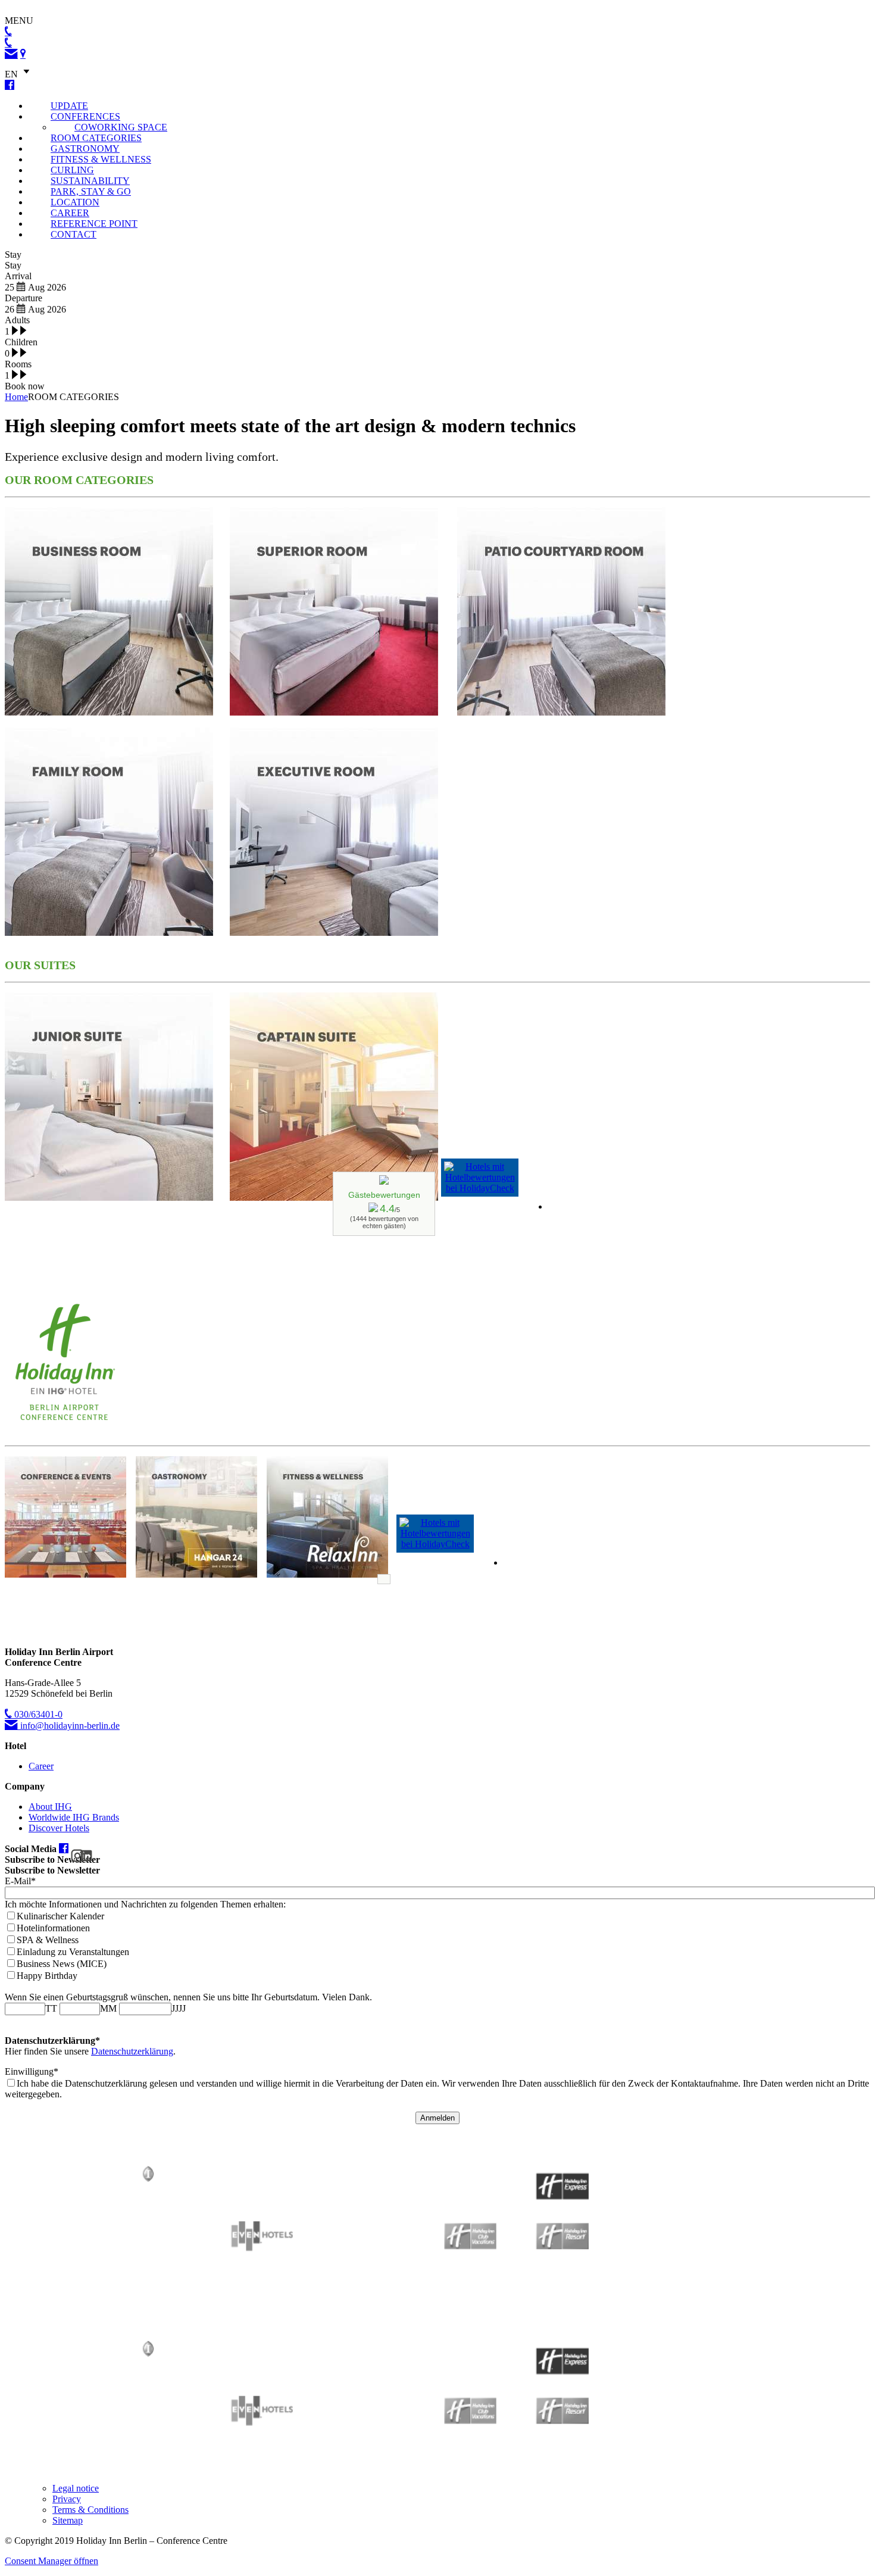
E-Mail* (20, 1881)
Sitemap (68, 2520)
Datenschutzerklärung (132, 2051)
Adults (17, 320)
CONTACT (74, 234)
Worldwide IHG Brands (74, 1817)
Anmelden (437, 2118)
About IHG (50, 1807)
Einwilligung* (32, 2071)
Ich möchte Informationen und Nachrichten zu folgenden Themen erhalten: (145, 1904)
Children (21, 342)
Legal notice (76, 2488)
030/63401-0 (37, 1714)
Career (41, 1766)
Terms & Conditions (90, 2510)
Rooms (18, 364)
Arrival (18, 276)
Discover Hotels (59, 1828)
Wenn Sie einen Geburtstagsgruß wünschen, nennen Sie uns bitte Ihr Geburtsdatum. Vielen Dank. (188, 1997)
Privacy (67, 2499)
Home (16, 397)
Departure (24, 298)
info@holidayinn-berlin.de (69, 1726)
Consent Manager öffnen (51, 2561)
